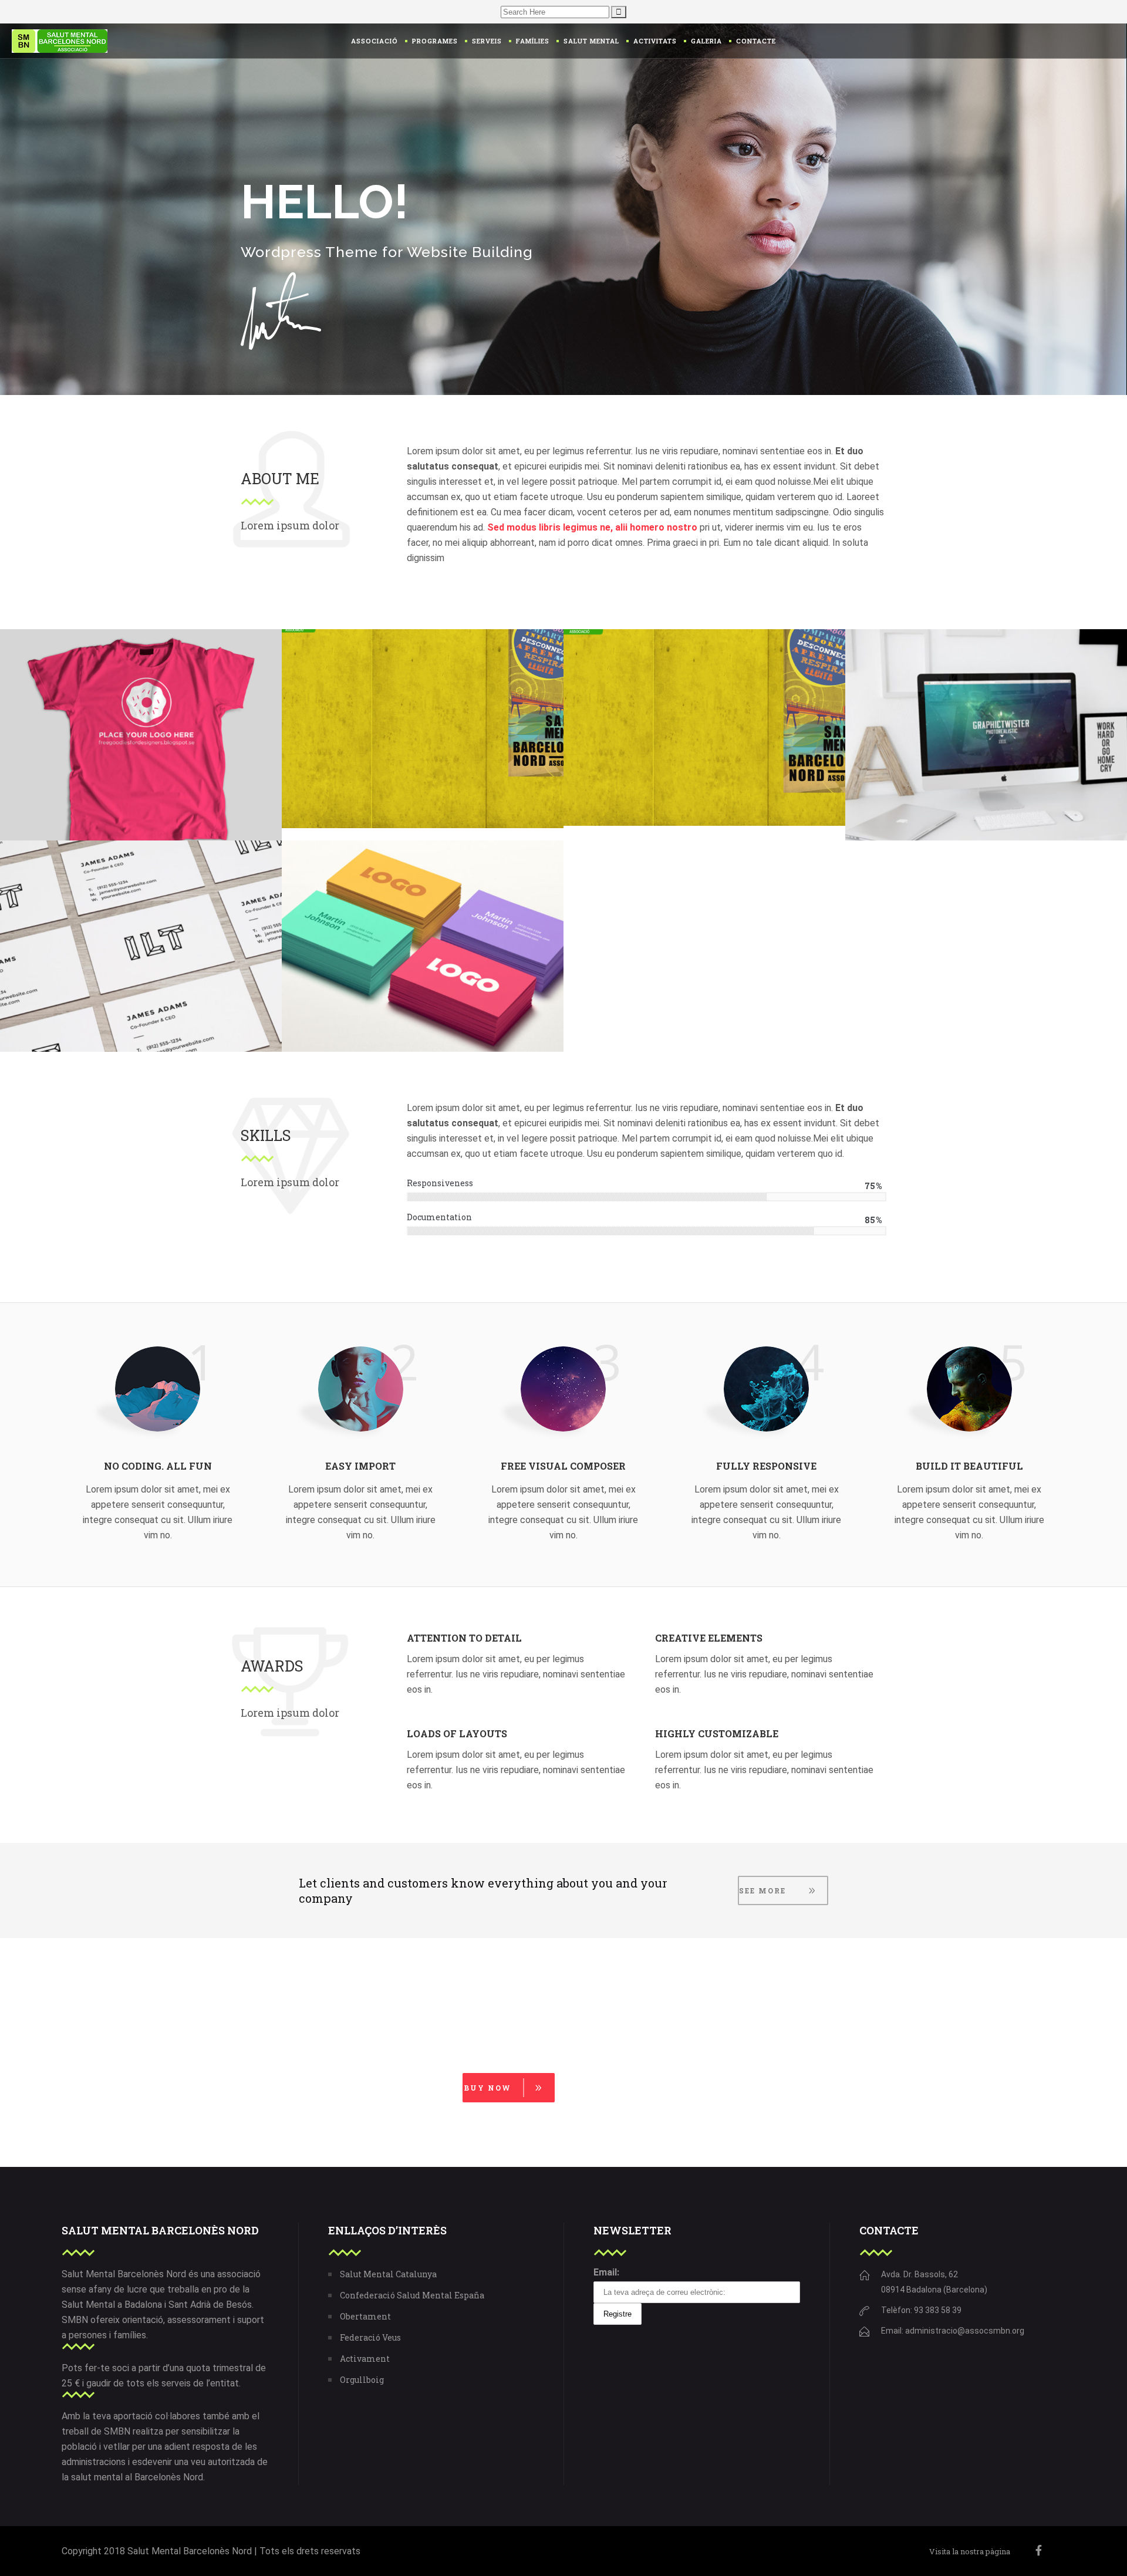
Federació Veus (370, 2337)
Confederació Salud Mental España (412, 2295)
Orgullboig (362, 2380)
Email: (606, 2272)
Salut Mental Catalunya (388, 2274)
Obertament (365, 2316)
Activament (365, 2359)
